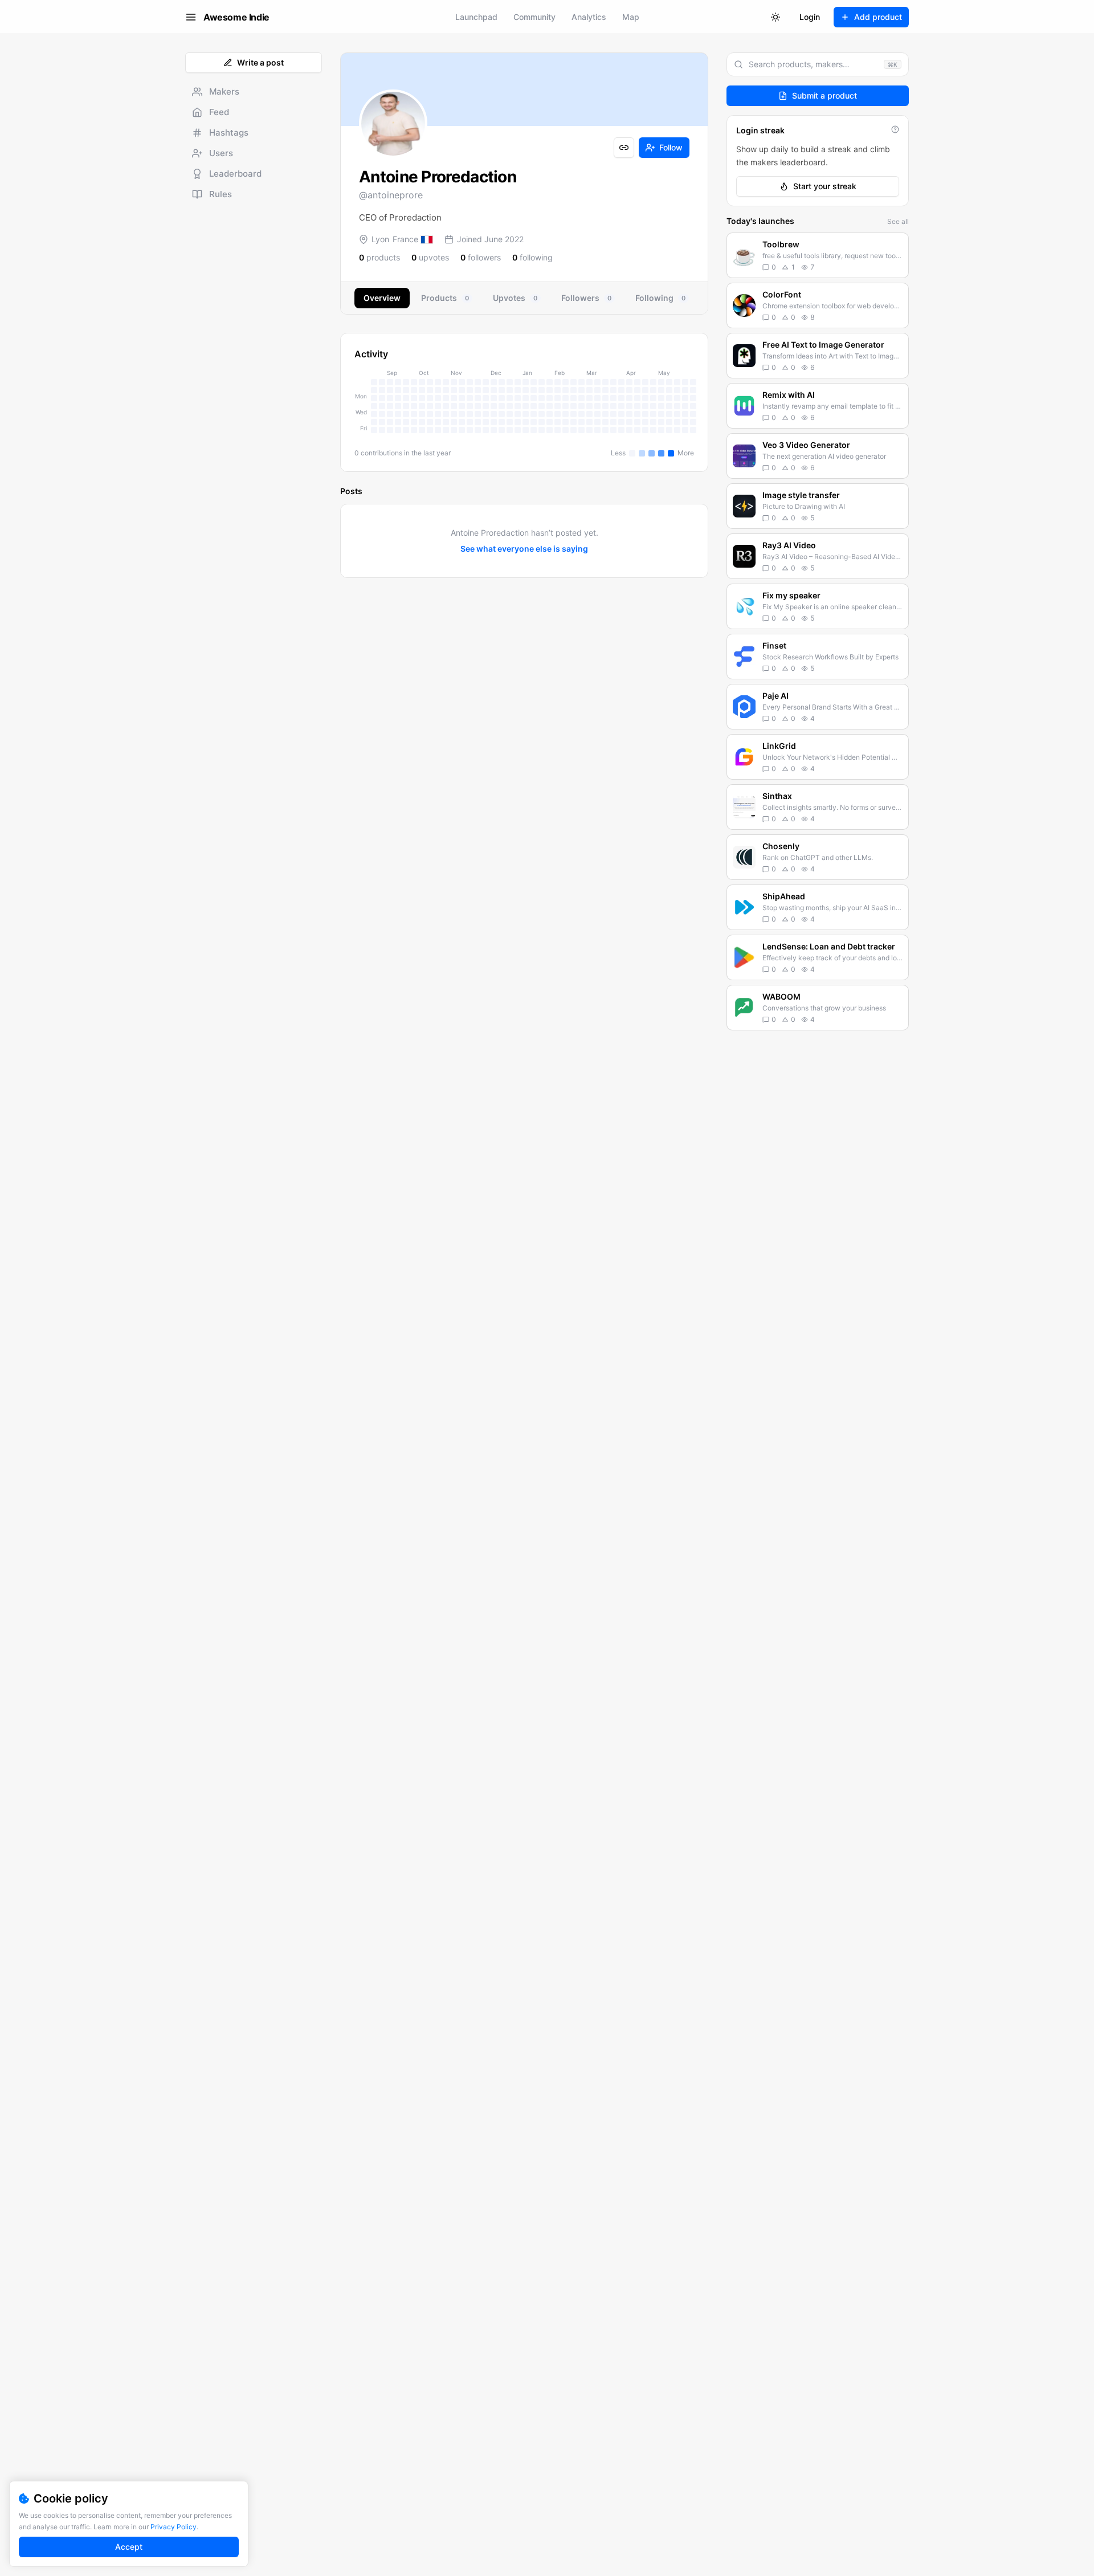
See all (898, 221)
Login (810, 17)
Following (660, 298)
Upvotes (515, 298)
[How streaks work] (895, 129)
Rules (221, 194)
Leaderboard (235, 174)
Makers (224, 91)
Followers (586, 298)
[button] (818, 255)
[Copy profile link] (624, 148)
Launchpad (476, 17)
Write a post (260, 62)
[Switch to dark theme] (775, 17)
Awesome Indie (236, 17)
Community (534, 17)
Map (631, 17)
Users (221, 153)
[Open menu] (191, 17)
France (405, 239)
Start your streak (825, 186)
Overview (382, 298)
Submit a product (824, 95)
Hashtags (229, 133)
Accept (129, 2547)
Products (445, 298)
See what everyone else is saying (524, 549)
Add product (878, 17)
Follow (671, 147)
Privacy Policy (174, 2527)
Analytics (589, 17)
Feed (219, 112)
